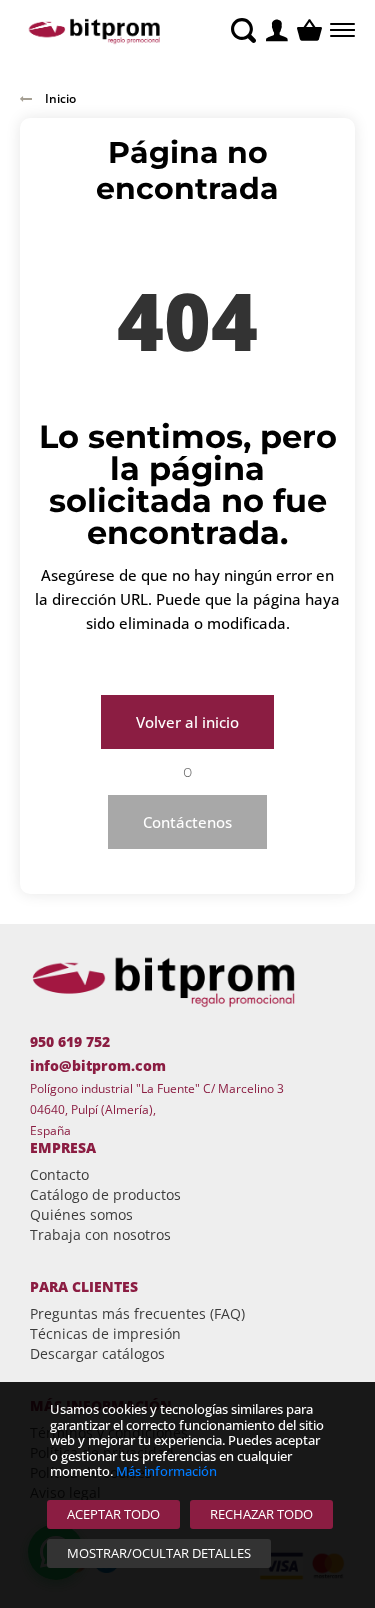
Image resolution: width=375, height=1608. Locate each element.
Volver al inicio (187, 722)
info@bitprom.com (98, 1065)
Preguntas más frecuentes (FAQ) (137, 1313)
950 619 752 (70, 1041)
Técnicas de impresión (105, 1333)
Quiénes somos (81, 1214)
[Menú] (340, 30)
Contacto (59, 1174)
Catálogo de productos (105, 1194)
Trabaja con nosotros (100, 1234)
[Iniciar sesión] (276, 30)
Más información (166, 1471)
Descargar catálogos (97, 1353)
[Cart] (309, 30)
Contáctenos (187, 822)
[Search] (243, 30)
